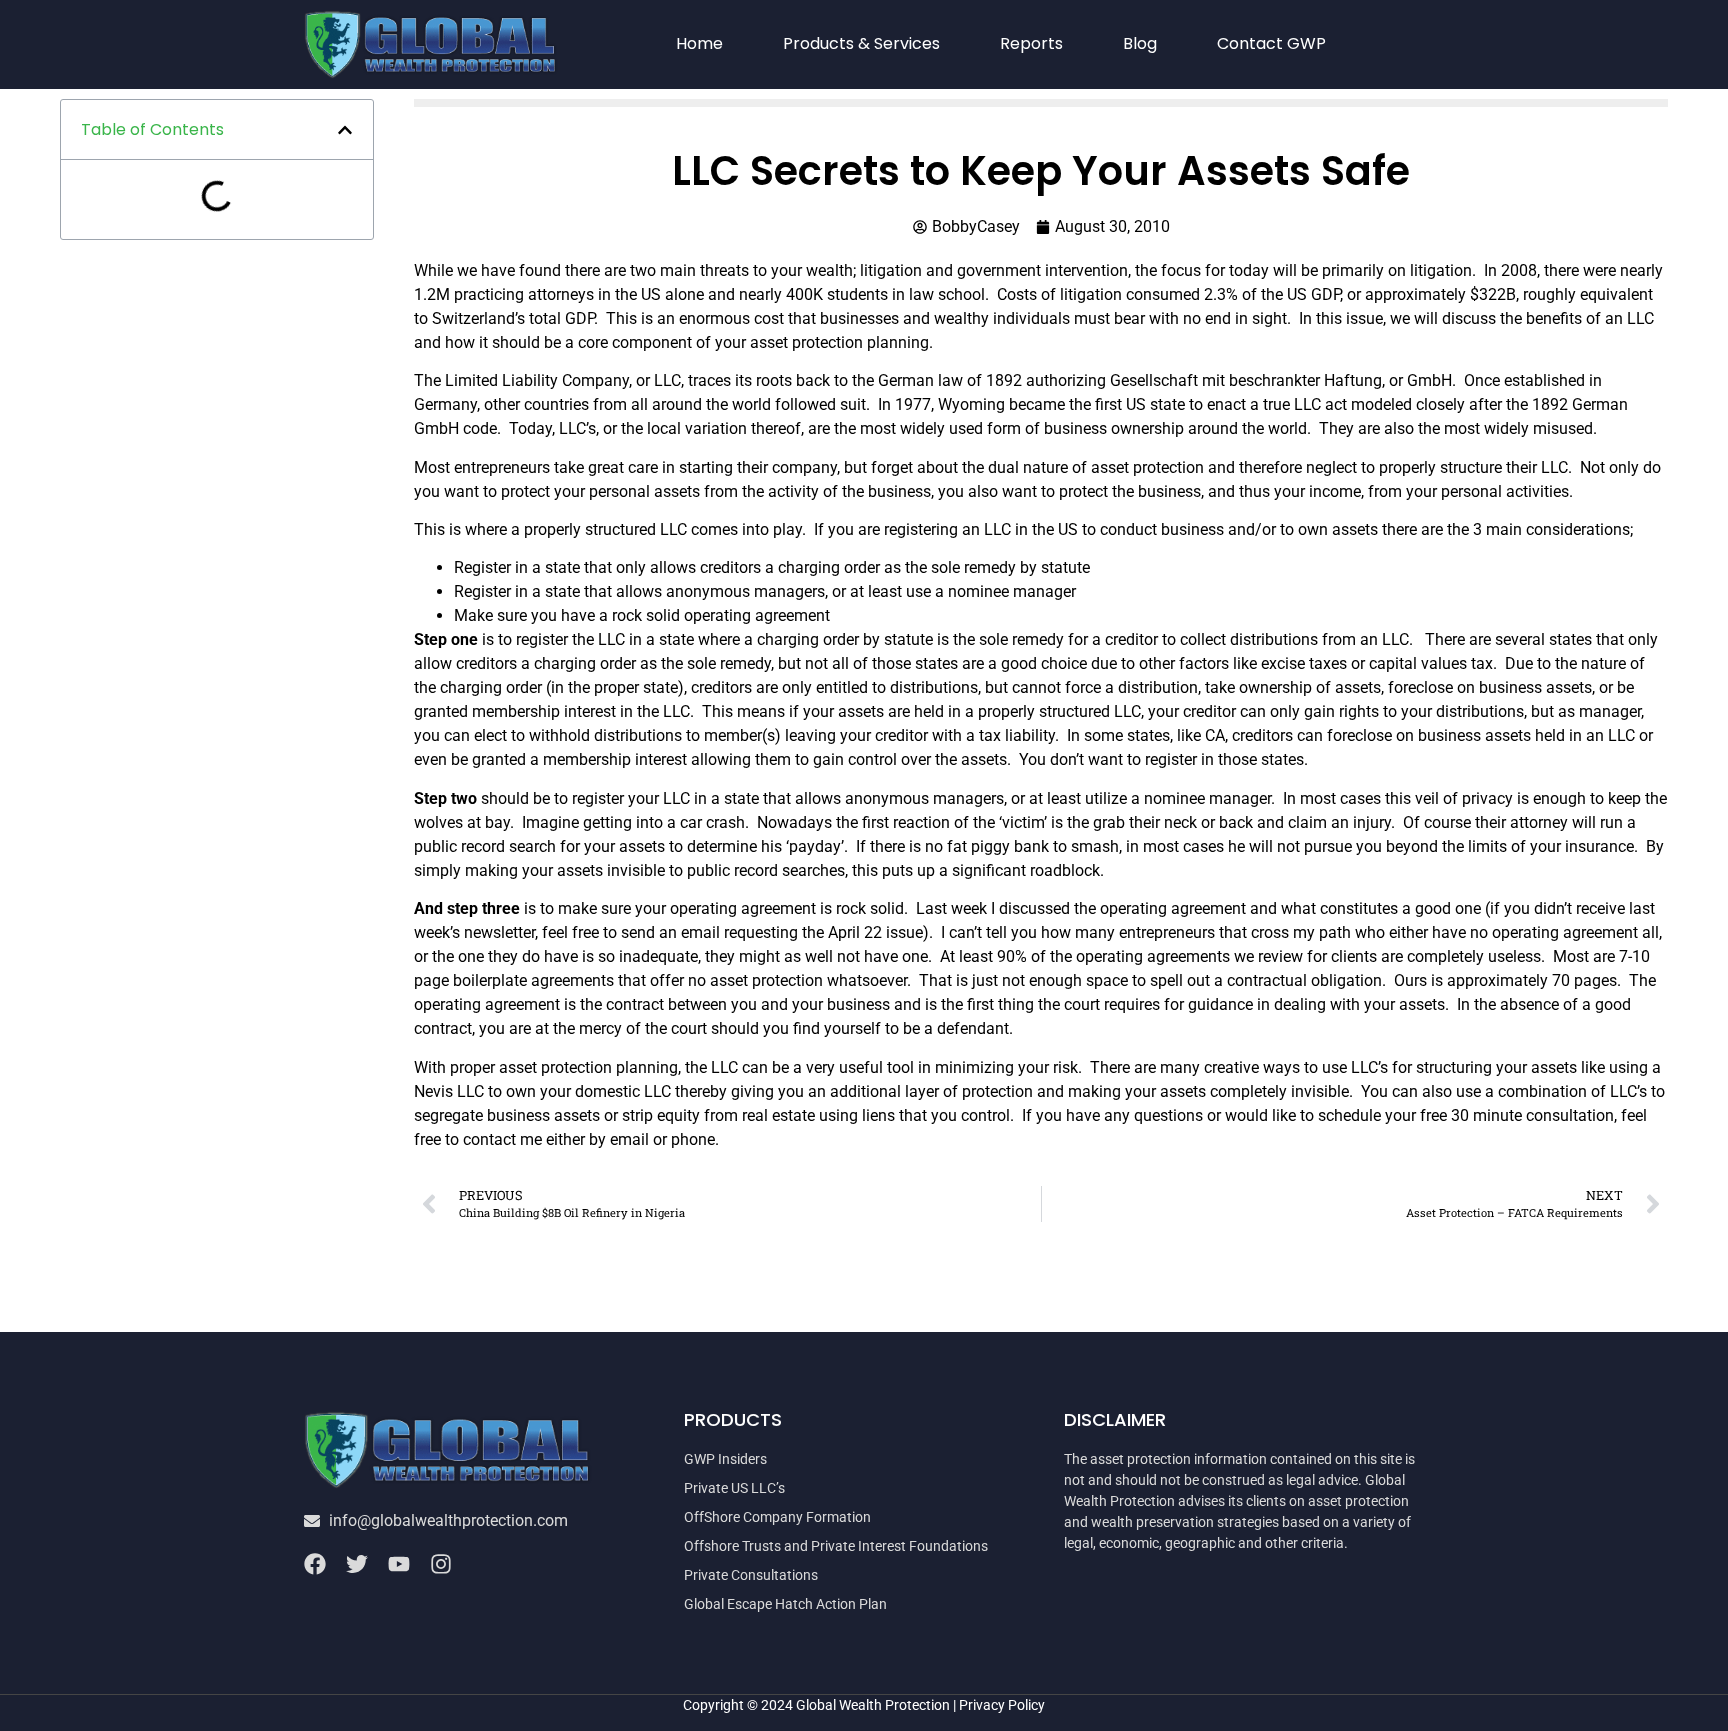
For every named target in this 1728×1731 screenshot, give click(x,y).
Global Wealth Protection (873, 1705)
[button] (345, 130)
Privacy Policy (1002, 1705)
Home (699, 43)
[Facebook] (315, 1564)
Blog (1140, 43)
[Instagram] (441, 1564)
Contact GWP (1271, 43)
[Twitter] (357, 1564)
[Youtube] (399, 1564)
